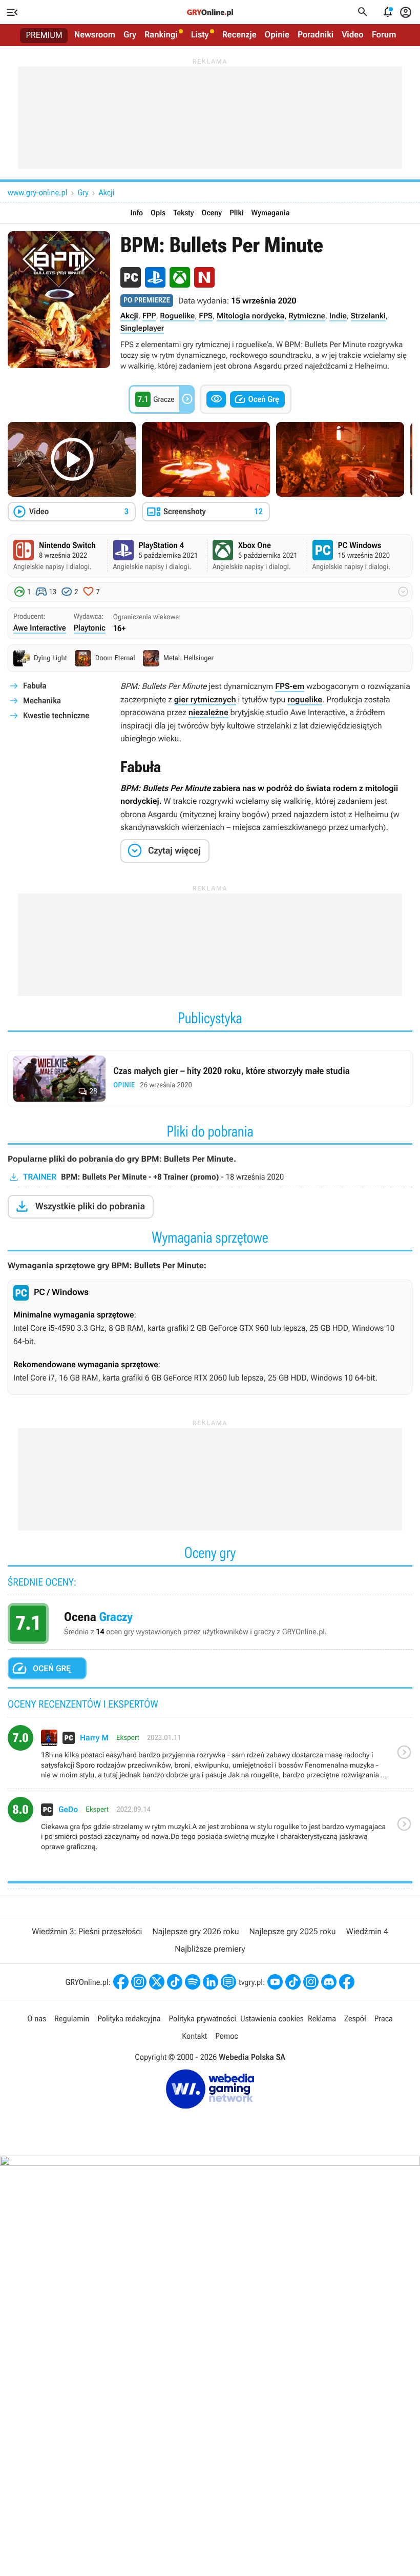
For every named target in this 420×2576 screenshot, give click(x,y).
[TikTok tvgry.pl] (293, 1982)
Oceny (212, 213)
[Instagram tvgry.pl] (311, 1982)
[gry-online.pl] (210, 12)
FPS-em (290, 686)
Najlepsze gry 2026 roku (195, 1931)
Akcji (107, 192)
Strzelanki (368, 316)
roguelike (305, 699)
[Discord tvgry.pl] (329, 1982)
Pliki (236, 213)
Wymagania (271, 213)
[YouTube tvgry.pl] (275, 1982)
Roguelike (177, 316)
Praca (384, 2019)
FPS (206, 316)
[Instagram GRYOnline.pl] (139, 1982)
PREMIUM (44, 35)
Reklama (322, 2019)
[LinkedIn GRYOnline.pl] (211, 1982)
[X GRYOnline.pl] (157, 1982)
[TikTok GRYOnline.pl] (175, 1982)
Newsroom (95, 35)
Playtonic (90, 628)
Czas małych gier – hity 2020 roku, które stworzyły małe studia (210, 1079)
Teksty (183, 213)
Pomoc (226, 2036)
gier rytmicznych (205, 699)
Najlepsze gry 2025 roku (293, 1931)
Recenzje (239, 35)
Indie (338, 316)
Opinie (277, 35)
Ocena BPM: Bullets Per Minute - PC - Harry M (210, 1757)
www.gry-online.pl (37, 192)
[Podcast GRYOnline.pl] (193, 1982)
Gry (130, 35)
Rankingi (161, 35)
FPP (149, 316)
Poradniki (316, 35)
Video (353, 35)
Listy (200, 35)
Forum (384, 35)
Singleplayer (142, 328)
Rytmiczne (307, 316)
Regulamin (72, 2019)
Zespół (355, 2019)
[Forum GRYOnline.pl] (228, 1982)
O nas (37, 2019)
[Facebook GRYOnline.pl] (121, 1982)
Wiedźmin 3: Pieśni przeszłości (87, 1931)
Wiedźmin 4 (367, 1931)
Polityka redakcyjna (129, 2019)
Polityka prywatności (202, 2019)
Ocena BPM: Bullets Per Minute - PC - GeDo (210, 1829)
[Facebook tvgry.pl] (347, 1982)
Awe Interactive (40, 628)
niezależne (208, 712)
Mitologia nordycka (250, 316)
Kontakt (194, 2036)
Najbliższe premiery (210, 1949)
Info (137, 213)
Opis (158, 213)
